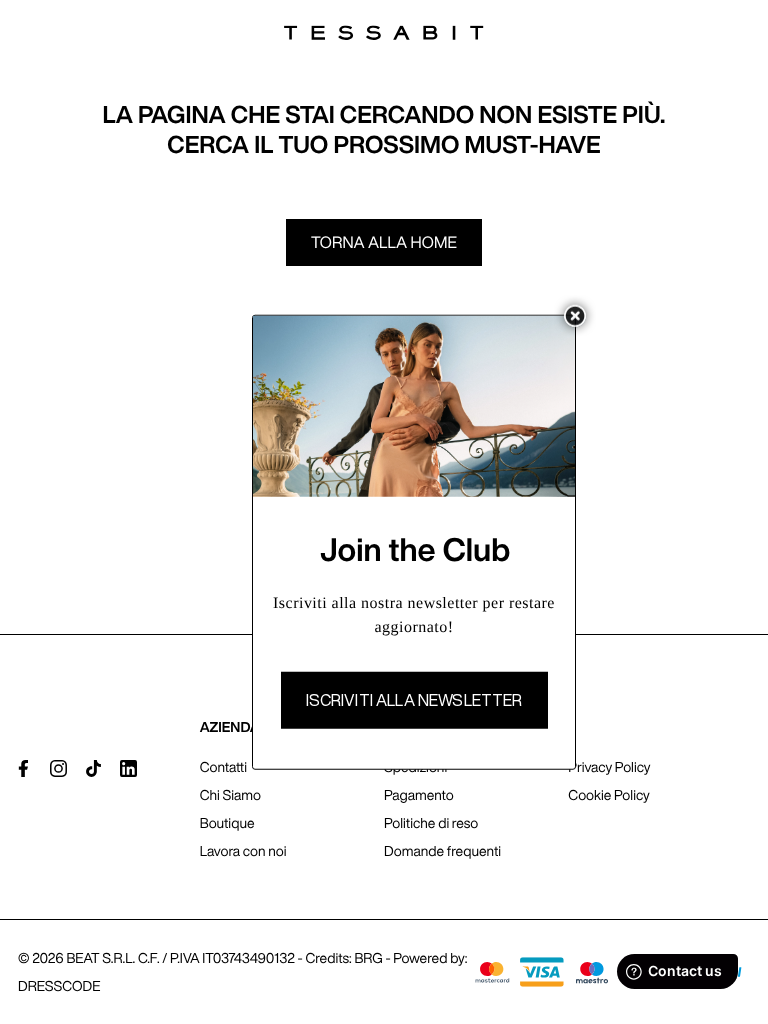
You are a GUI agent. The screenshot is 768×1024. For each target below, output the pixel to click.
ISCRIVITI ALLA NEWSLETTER (414, 700)
